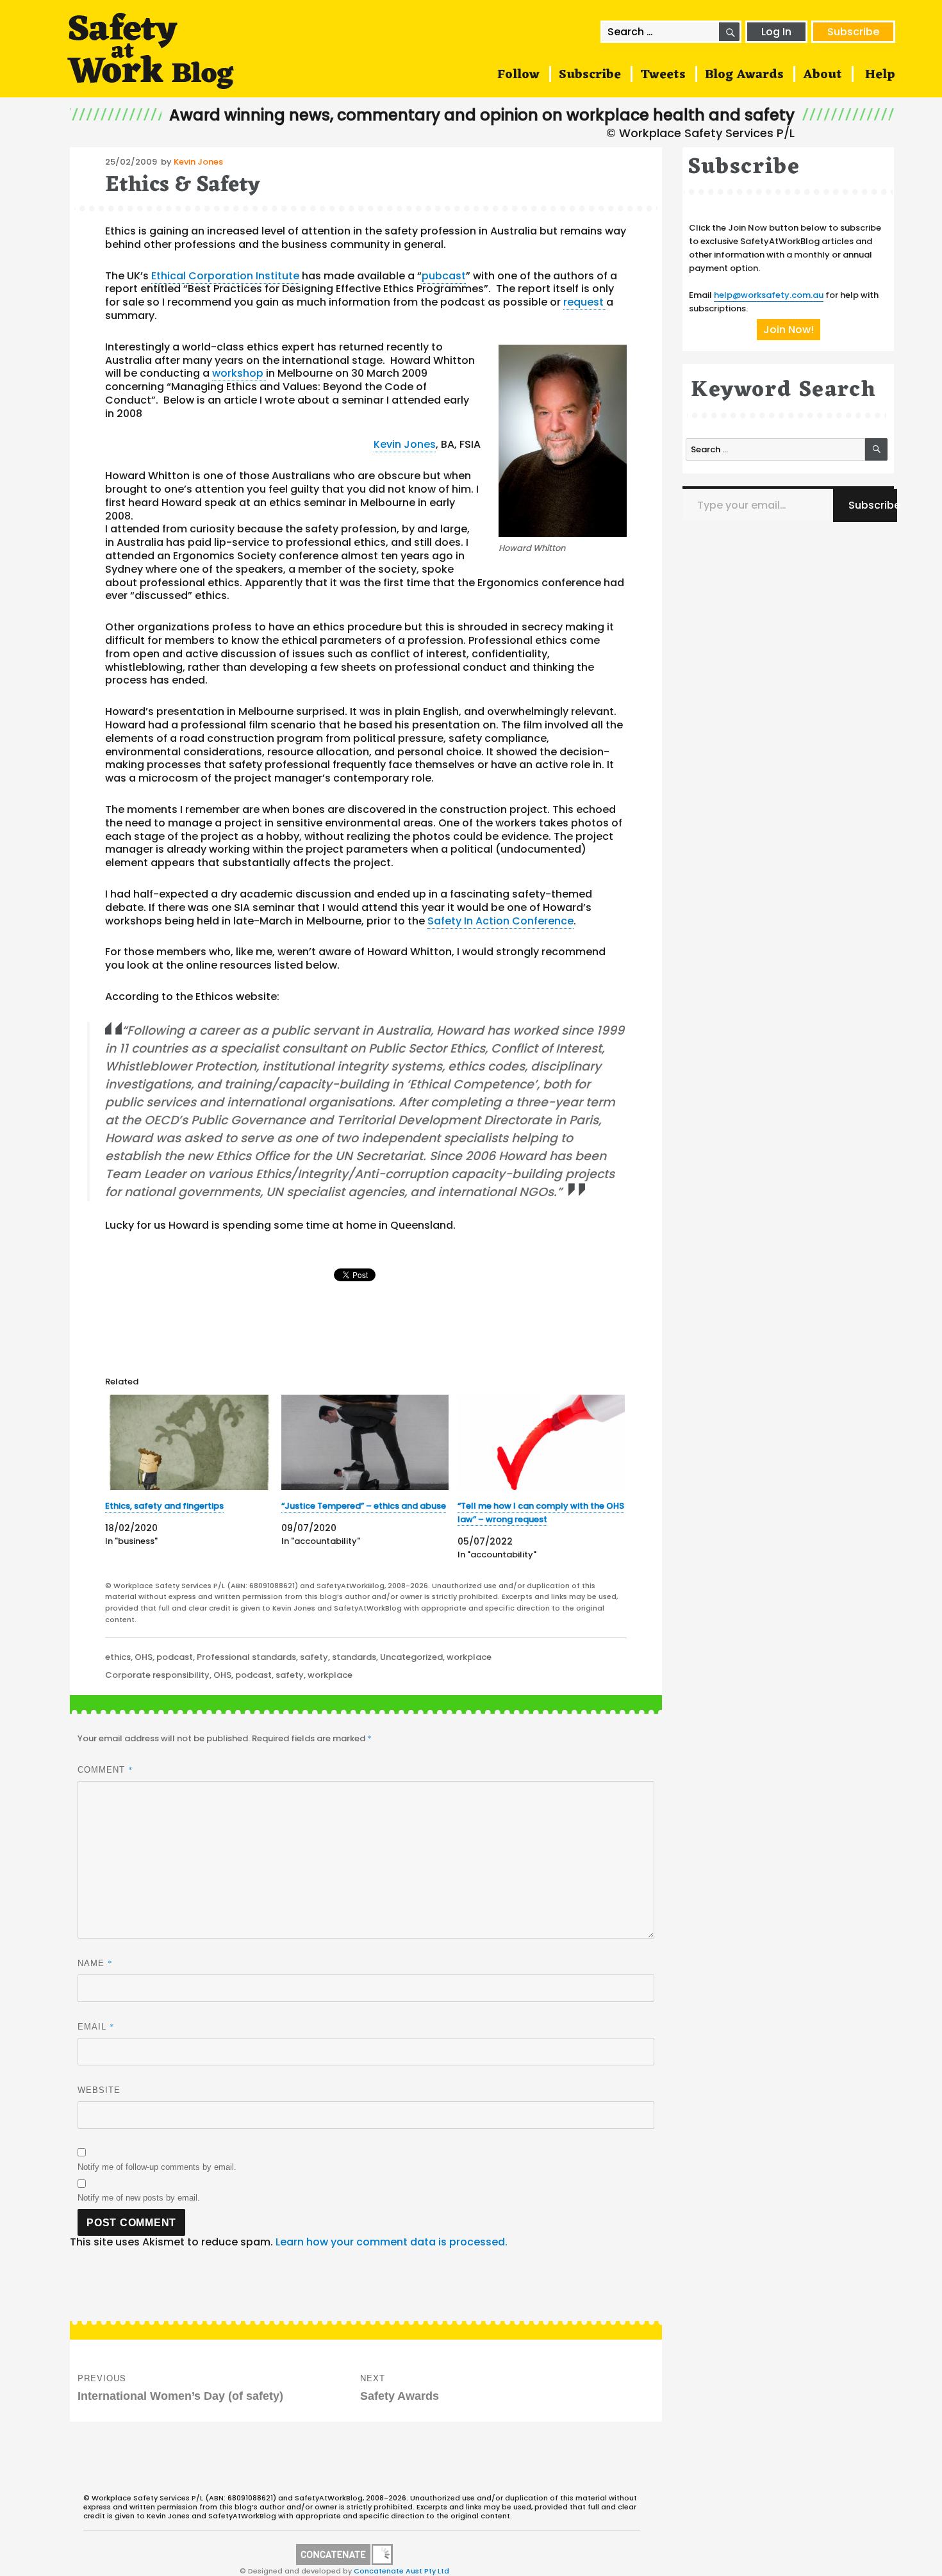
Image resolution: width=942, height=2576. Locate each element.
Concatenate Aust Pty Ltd (401, 2571)
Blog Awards (744, 75)
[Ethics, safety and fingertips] (189, 1442)
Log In (776, 32)
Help (880, 75)
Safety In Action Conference (500, 921)
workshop (239, 373)
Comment (105, 1769)
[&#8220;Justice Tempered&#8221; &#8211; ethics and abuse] (365, 1442)
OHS (144, 1657)
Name (95, 1963)
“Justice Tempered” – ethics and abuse (364, 1506)
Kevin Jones (198, 162)
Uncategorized (411, 1657)
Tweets (663, 75)
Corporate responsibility (157, 1675)
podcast (175, 1657)
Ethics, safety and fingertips (164, 1506)
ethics (118, 1657)
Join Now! (789, 330)
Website (99, 2090)
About (822, 75)
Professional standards (246, 1657)
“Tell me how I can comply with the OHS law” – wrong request (541, 1513)
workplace (469, 1657)
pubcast (444, 276)
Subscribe (853, 32)
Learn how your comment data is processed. (392, 2242)
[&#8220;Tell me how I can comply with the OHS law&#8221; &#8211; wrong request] (541, 1442)
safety (314, 1657)
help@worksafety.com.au (769, 295)
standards (354, 1657)
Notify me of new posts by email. (139, 2198)
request (585, 302)
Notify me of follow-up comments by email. (157, 2167)
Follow (518, 75)
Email (96, 2026)
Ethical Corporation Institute (225, 276)
